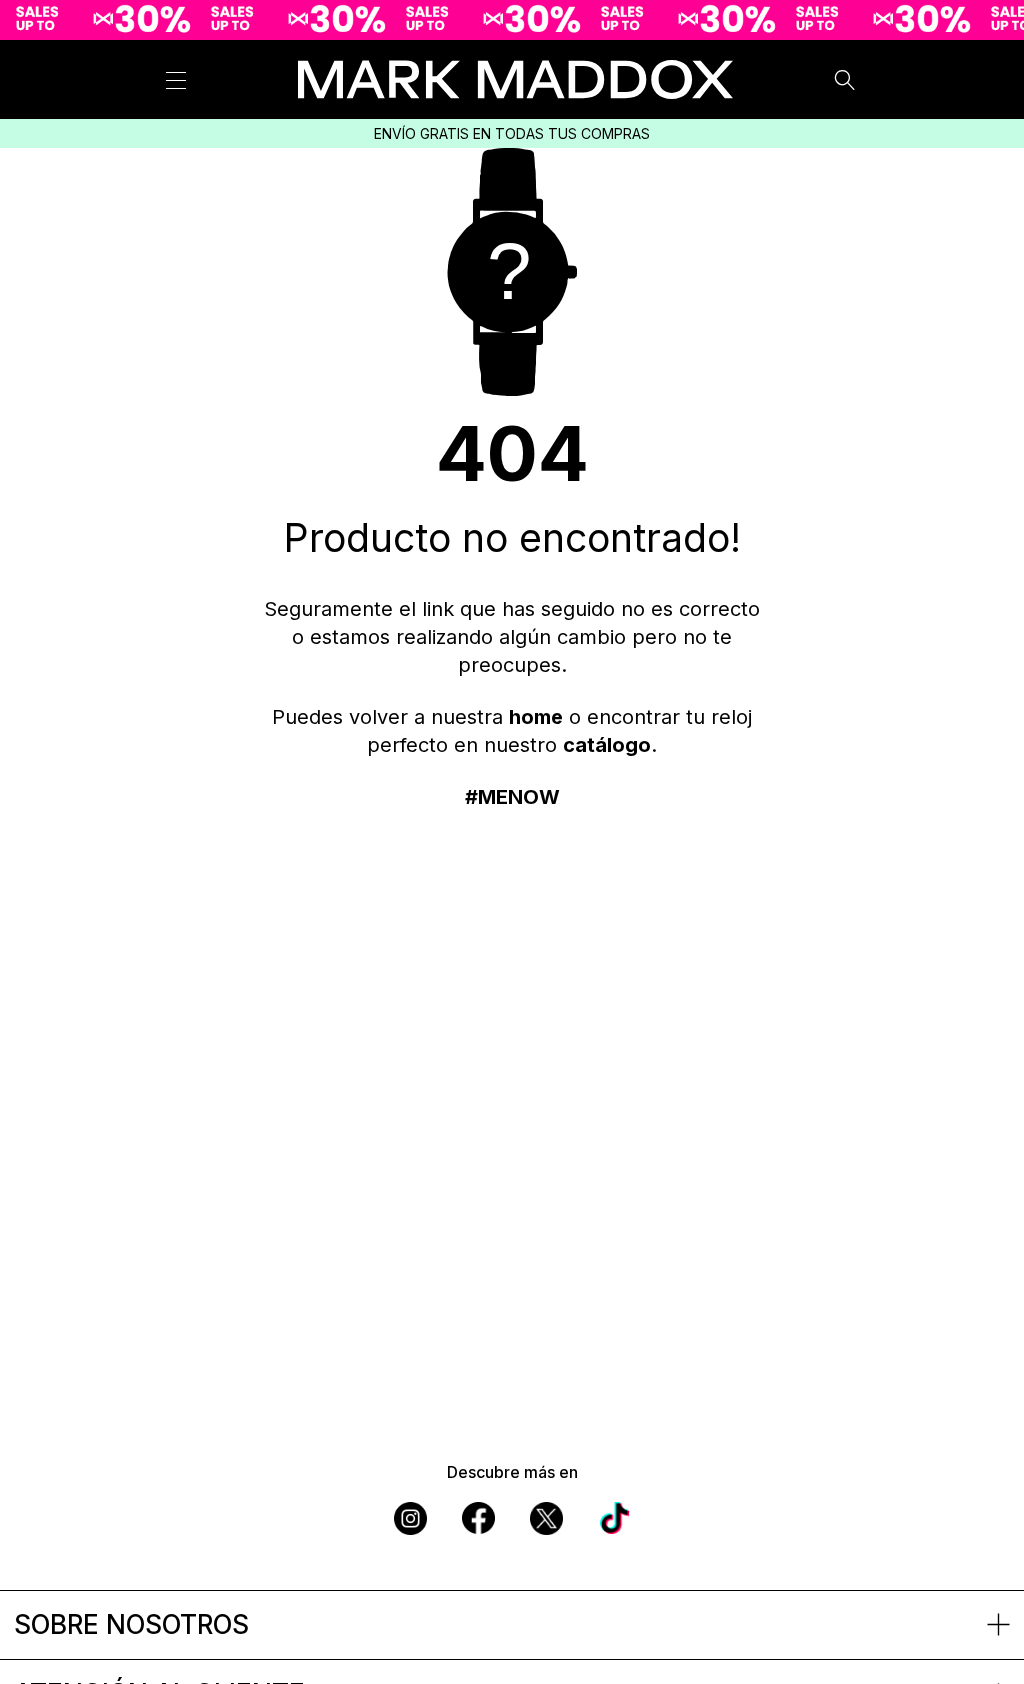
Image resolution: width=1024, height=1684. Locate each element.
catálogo (607, 745)
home (536, 717)
